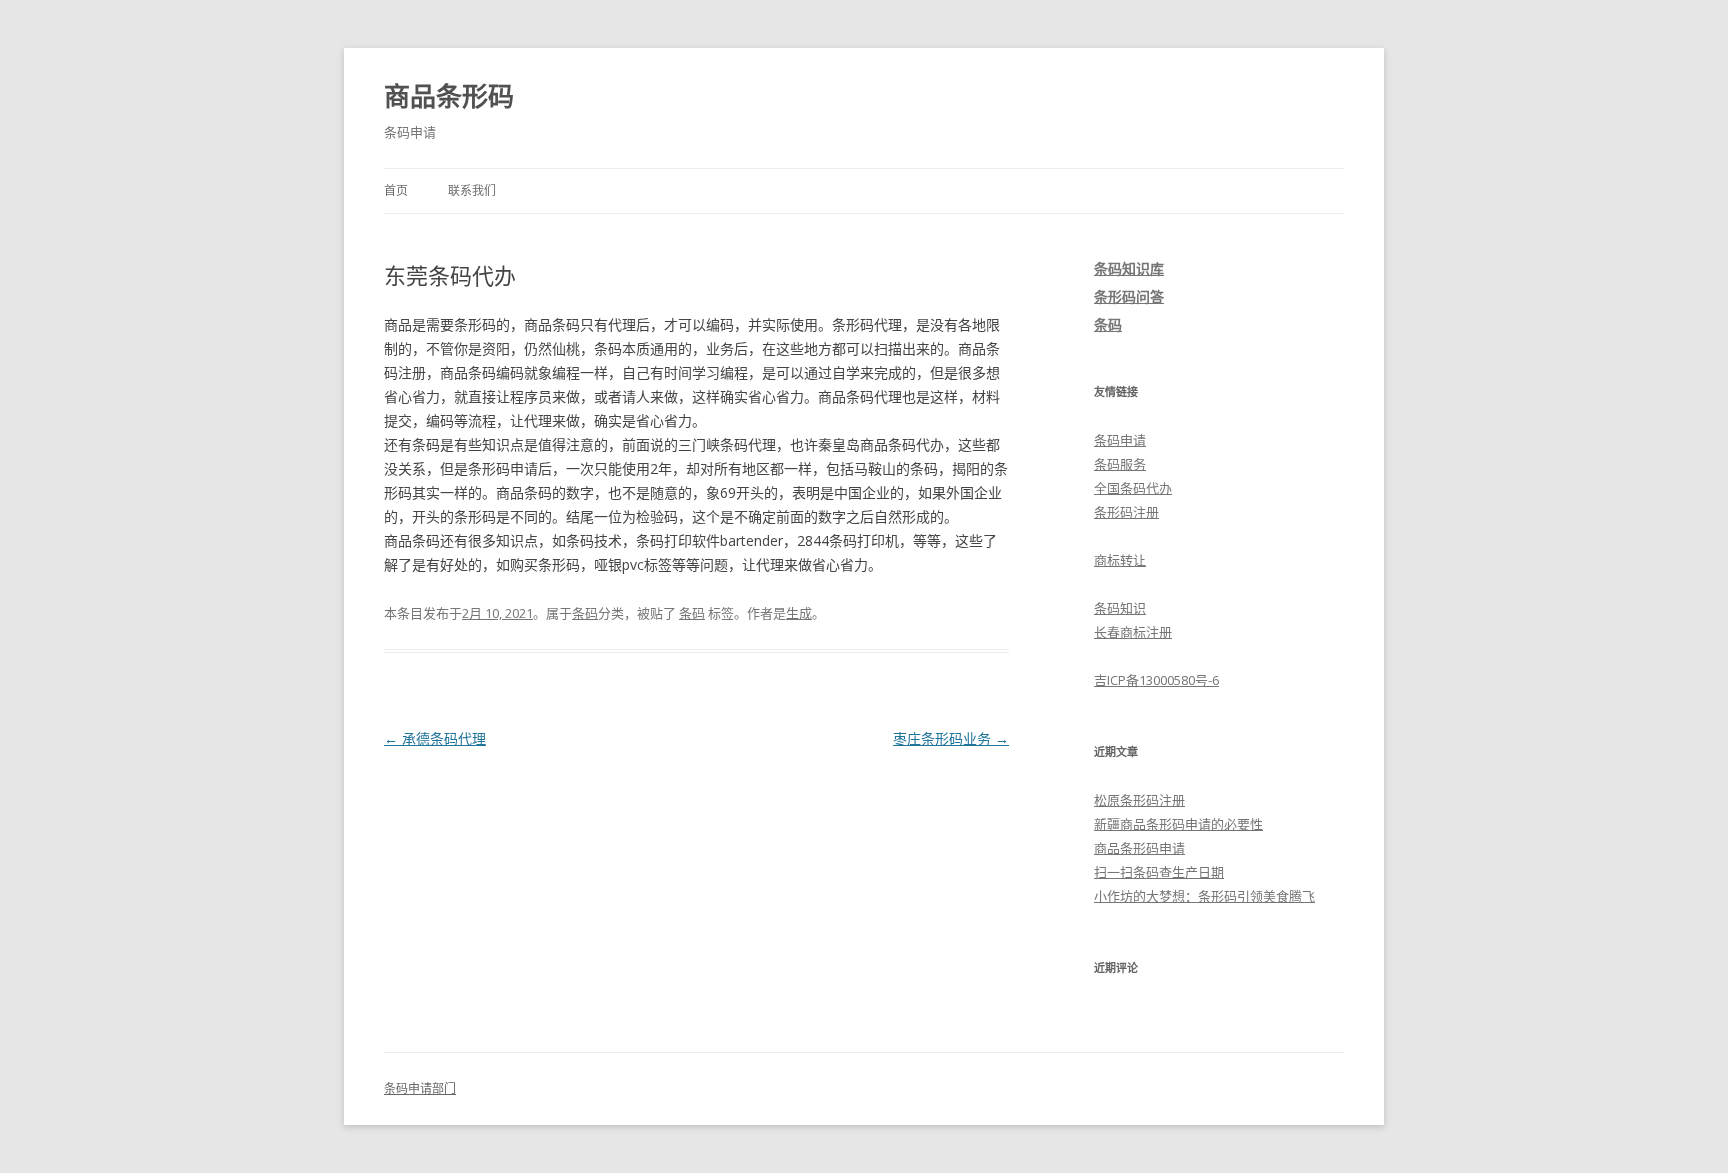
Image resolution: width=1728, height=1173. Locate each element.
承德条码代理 (435, 738)
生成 (799, 613)
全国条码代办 (1133, 488)
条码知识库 (1129, 268)
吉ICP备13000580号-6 (1156, 680)
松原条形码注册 (1139, 800)
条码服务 (1120, 464)
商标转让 (1120, 560)
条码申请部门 (420, 1088)
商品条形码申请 (1139, 848)
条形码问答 (1129, 296)
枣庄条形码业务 (951, 738)
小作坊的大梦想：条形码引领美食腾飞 (1204, 896)
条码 (585, 613)
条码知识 (1120, 608)
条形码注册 (1126, 512)
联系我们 (472, 190)
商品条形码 (449, 96)
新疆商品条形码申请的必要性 (1178, 824)
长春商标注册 (1133, 632)
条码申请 (1120, 440)
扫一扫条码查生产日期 (1159, 872)
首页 (396, 190)
